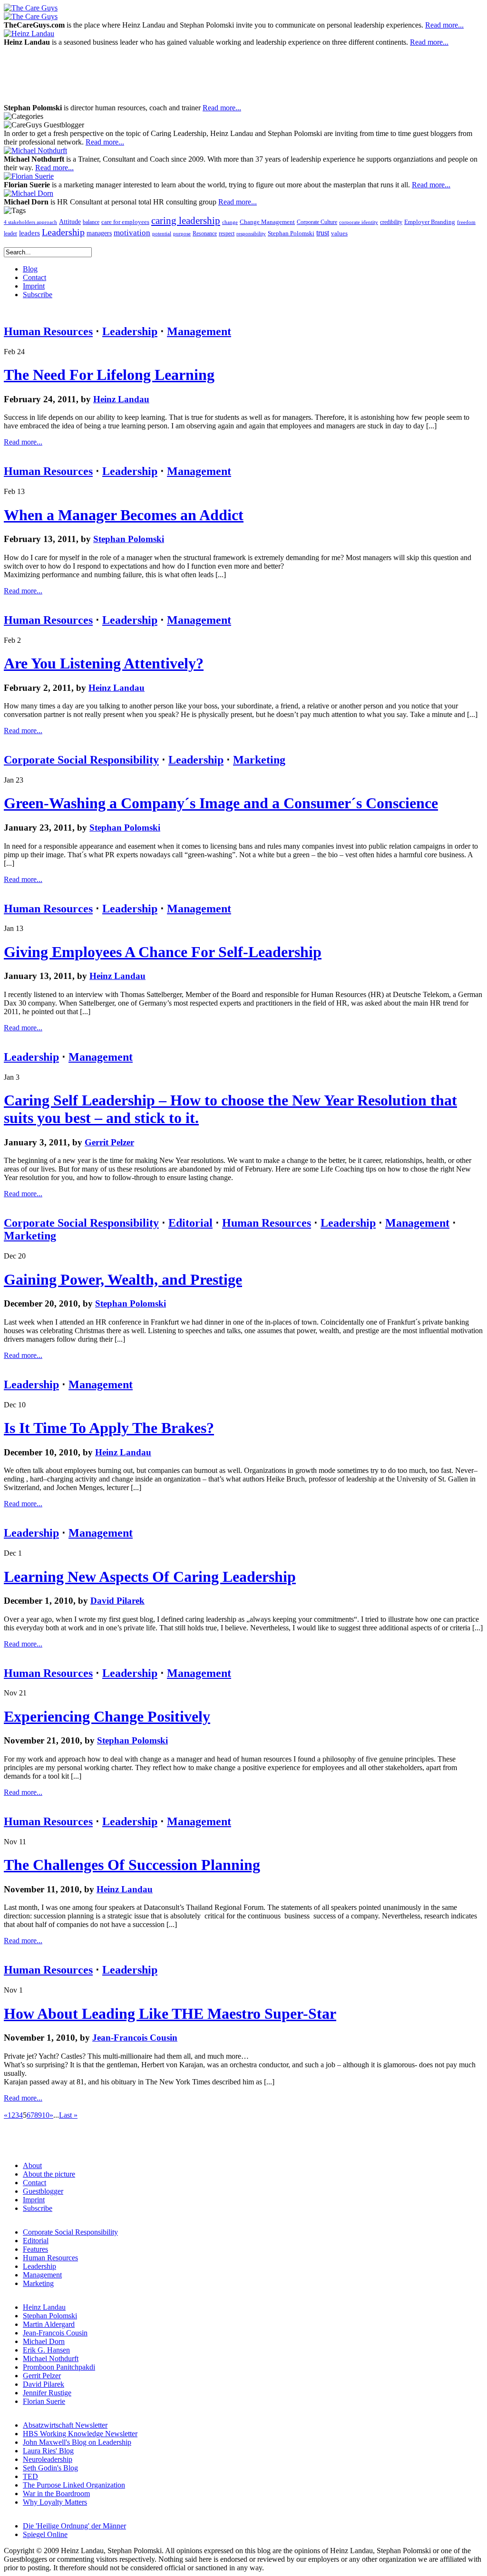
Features (35, 2249)
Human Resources (48, 331)
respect (227, 234)
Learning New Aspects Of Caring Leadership (150, 1577)
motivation (132, 233)
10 (46, 2115)
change (230, 222)
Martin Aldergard (49, 2324)
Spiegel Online (45, 2534)
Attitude (70, 222)
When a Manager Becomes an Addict (124, 515)
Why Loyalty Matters (55, 2502)
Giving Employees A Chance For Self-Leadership (163, 952)
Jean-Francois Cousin (135, 2038)
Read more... (444, 25)
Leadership (63, 232)
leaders (29, 233)
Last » (68, 2115)
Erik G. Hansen (46, 2350)
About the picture (49, 2174)
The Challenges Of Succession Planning (132, 1865)
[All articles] (31, 8)
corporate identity (359, 222)
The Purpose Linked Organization (74, 2485)
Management (199, 331)
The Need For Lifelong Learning (109, 375)
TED (30, 2476)
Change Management (267, 222)
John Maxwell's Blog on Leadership (77, 2442)
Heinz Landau (121, 399)
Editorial (190, 1223)
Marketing (259, 760)
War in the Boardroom (56, 2494)
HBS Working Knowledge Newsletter (80, 2434)
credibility (391, 222)
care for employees (125, 222)
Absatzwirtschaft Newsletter (65, 2425)
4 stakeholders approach (30, 222)
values (339, 233)
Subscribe (38, 2208)
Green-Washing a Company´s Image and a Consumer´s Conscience (221, 803)
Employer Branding (430, 222)
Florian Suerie (44, 2401)
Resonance (205, 233)
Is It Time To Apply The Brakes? (109, 1428)
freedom (466, 222)
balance (91, 222)
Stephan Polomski (291, 233)
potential (162, 234)
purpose (182, 234)
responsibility (251, 234)
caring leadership (186, 221)
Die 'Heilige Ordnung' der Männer (74, 2526)
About (32, 2165)
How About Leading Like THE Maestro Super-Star (170, 2014)
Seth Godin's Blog (50, 2468)
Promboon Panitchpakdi (59, 2367)
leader (10, 234)
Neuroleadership (48, 2459)
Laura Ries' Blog (48, 2451)
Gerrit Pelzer (109, 1142)
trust (323, 233)
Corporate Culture (317, 222)
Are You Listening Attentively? (104, 663)
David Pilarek (117, 1601)
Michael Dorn (44, 2341)
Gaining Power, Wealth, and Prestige (123, 1279)
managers (99, 233)
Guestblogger (43, 2191)
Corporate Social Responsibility (81, 760)
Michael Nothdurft (51, 2358)
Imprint (34, 2200)
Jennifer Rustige (47, 2393)
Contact (34, 2183)
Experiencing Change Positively (107, 1716)
